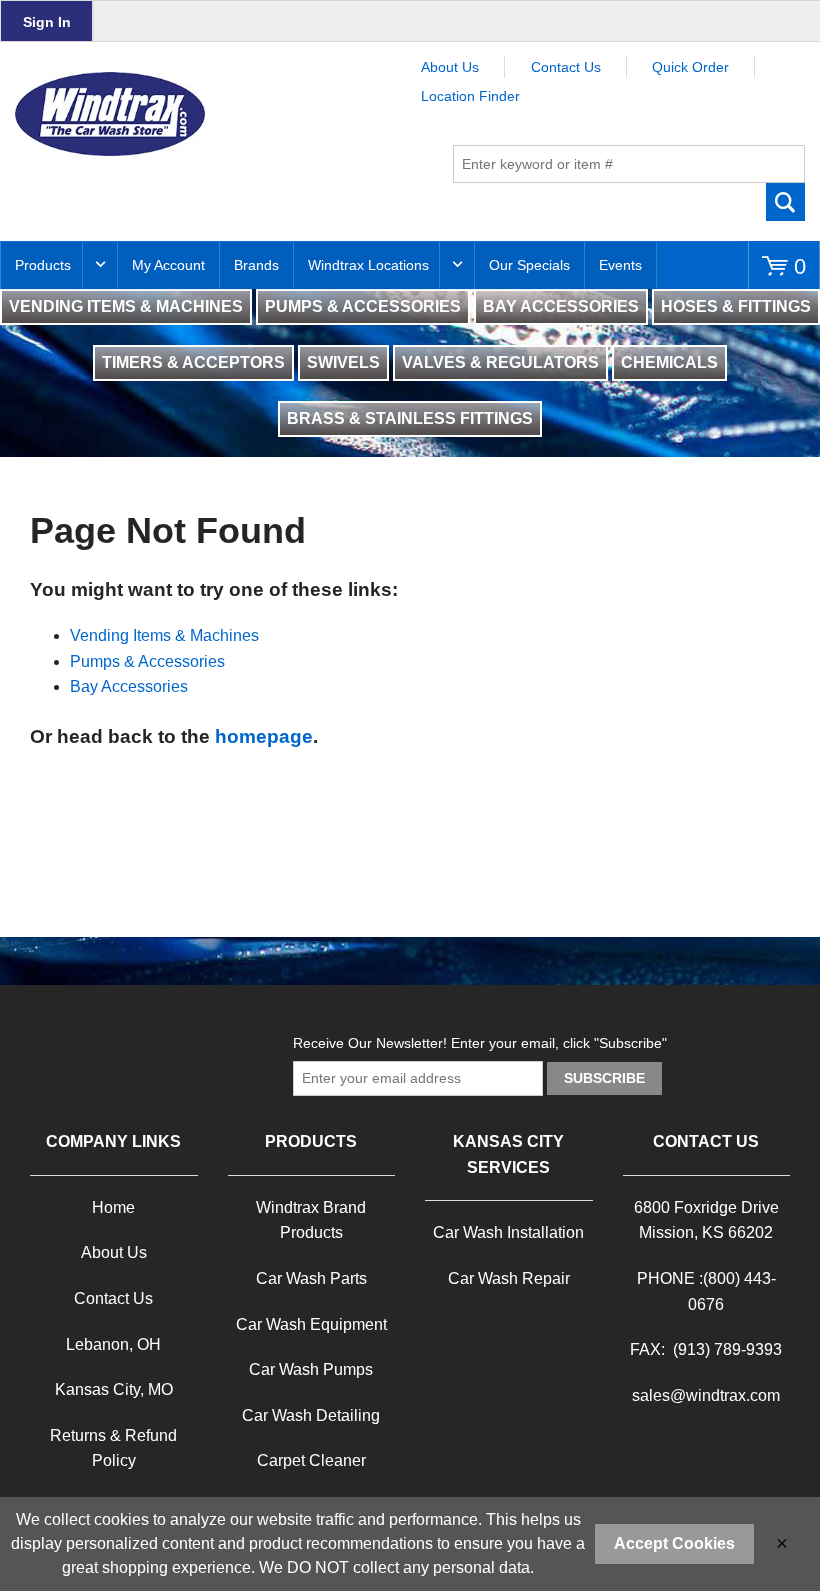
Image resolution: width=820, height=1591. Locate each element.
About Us (450, 67)
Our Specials (529, 265)
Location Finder (470, 96)
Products (43, 265)
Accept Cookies (674, 1543)
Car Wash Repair (509, 1278)
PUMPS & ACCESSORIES (363, 306)
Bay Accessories (129, 686)
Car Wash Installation (508, 1232)
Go (786, 202)
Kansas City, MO (114, 1389)
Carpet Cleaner (311, 1460)
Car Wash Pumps (311, 1369)
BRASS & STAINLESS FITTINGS (410, 418)
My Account (168, 265)
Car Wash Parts (311, 1278)
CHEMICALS (669, 362)
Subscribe (604, 1078)
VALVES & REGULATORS (500, 362)
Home (113, 1207)
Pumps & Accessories (147, 661)
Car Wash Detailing (311, 1415)
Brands (256, 265)
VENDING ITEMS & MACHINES (126, 306)
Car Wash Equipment (311, 1324)
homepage (264, 736)
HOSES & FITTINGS (736, 306)
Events (620, 265)
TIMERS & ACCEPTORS (193, 362)
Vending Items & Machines (164, 635)
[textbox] (629, 164)
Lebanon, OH (113, 1344)
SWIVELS (343, 362)
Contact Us (566, 67)
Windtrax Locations (368, 265)
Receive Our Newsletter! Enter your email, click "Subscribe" (480, 1043)
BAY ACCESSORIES (561, 306)
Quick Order (690, 67)
